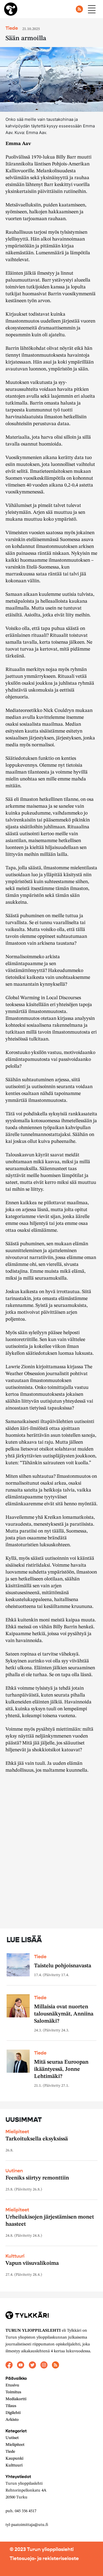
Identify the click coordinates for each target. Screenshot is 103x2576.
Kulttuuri (15, 2256)
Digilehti (13, 2413)
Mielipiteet (17, 2132)
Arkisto (12, 2420)
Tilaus (11, 2406)
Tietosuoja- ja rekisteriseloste (44, 2558)
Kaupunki (14, 2459)
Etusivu (12, 2385)
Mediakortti (16, 2399)
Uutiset (12, 2438)
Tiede (10, 2452)
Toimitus (13, 2392)
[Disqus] (51, 1854)
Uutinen (14, 2171)
